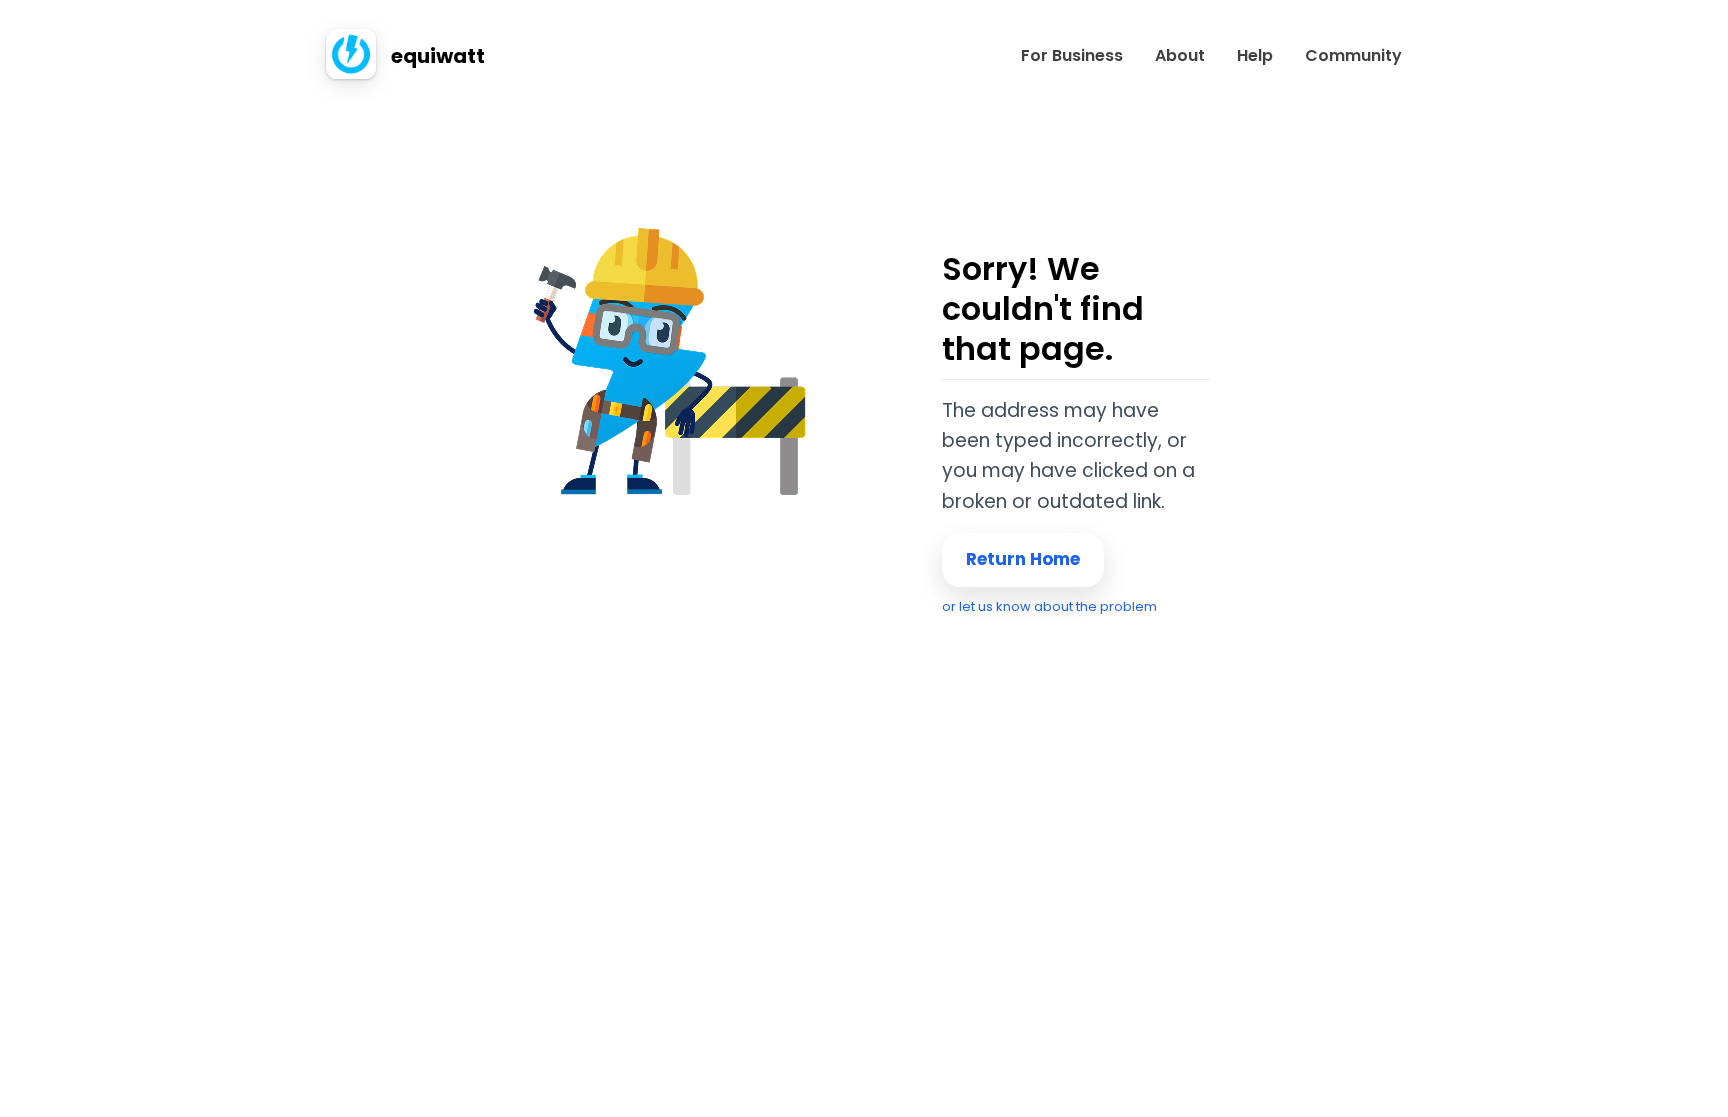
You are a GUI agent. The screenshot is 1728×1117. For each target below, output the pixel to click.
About (1180, 56)
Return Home (1023, 559)
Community (1353, 56)
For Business (1072, 56)
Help (1255, 56)
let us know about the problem (1058, 606)
